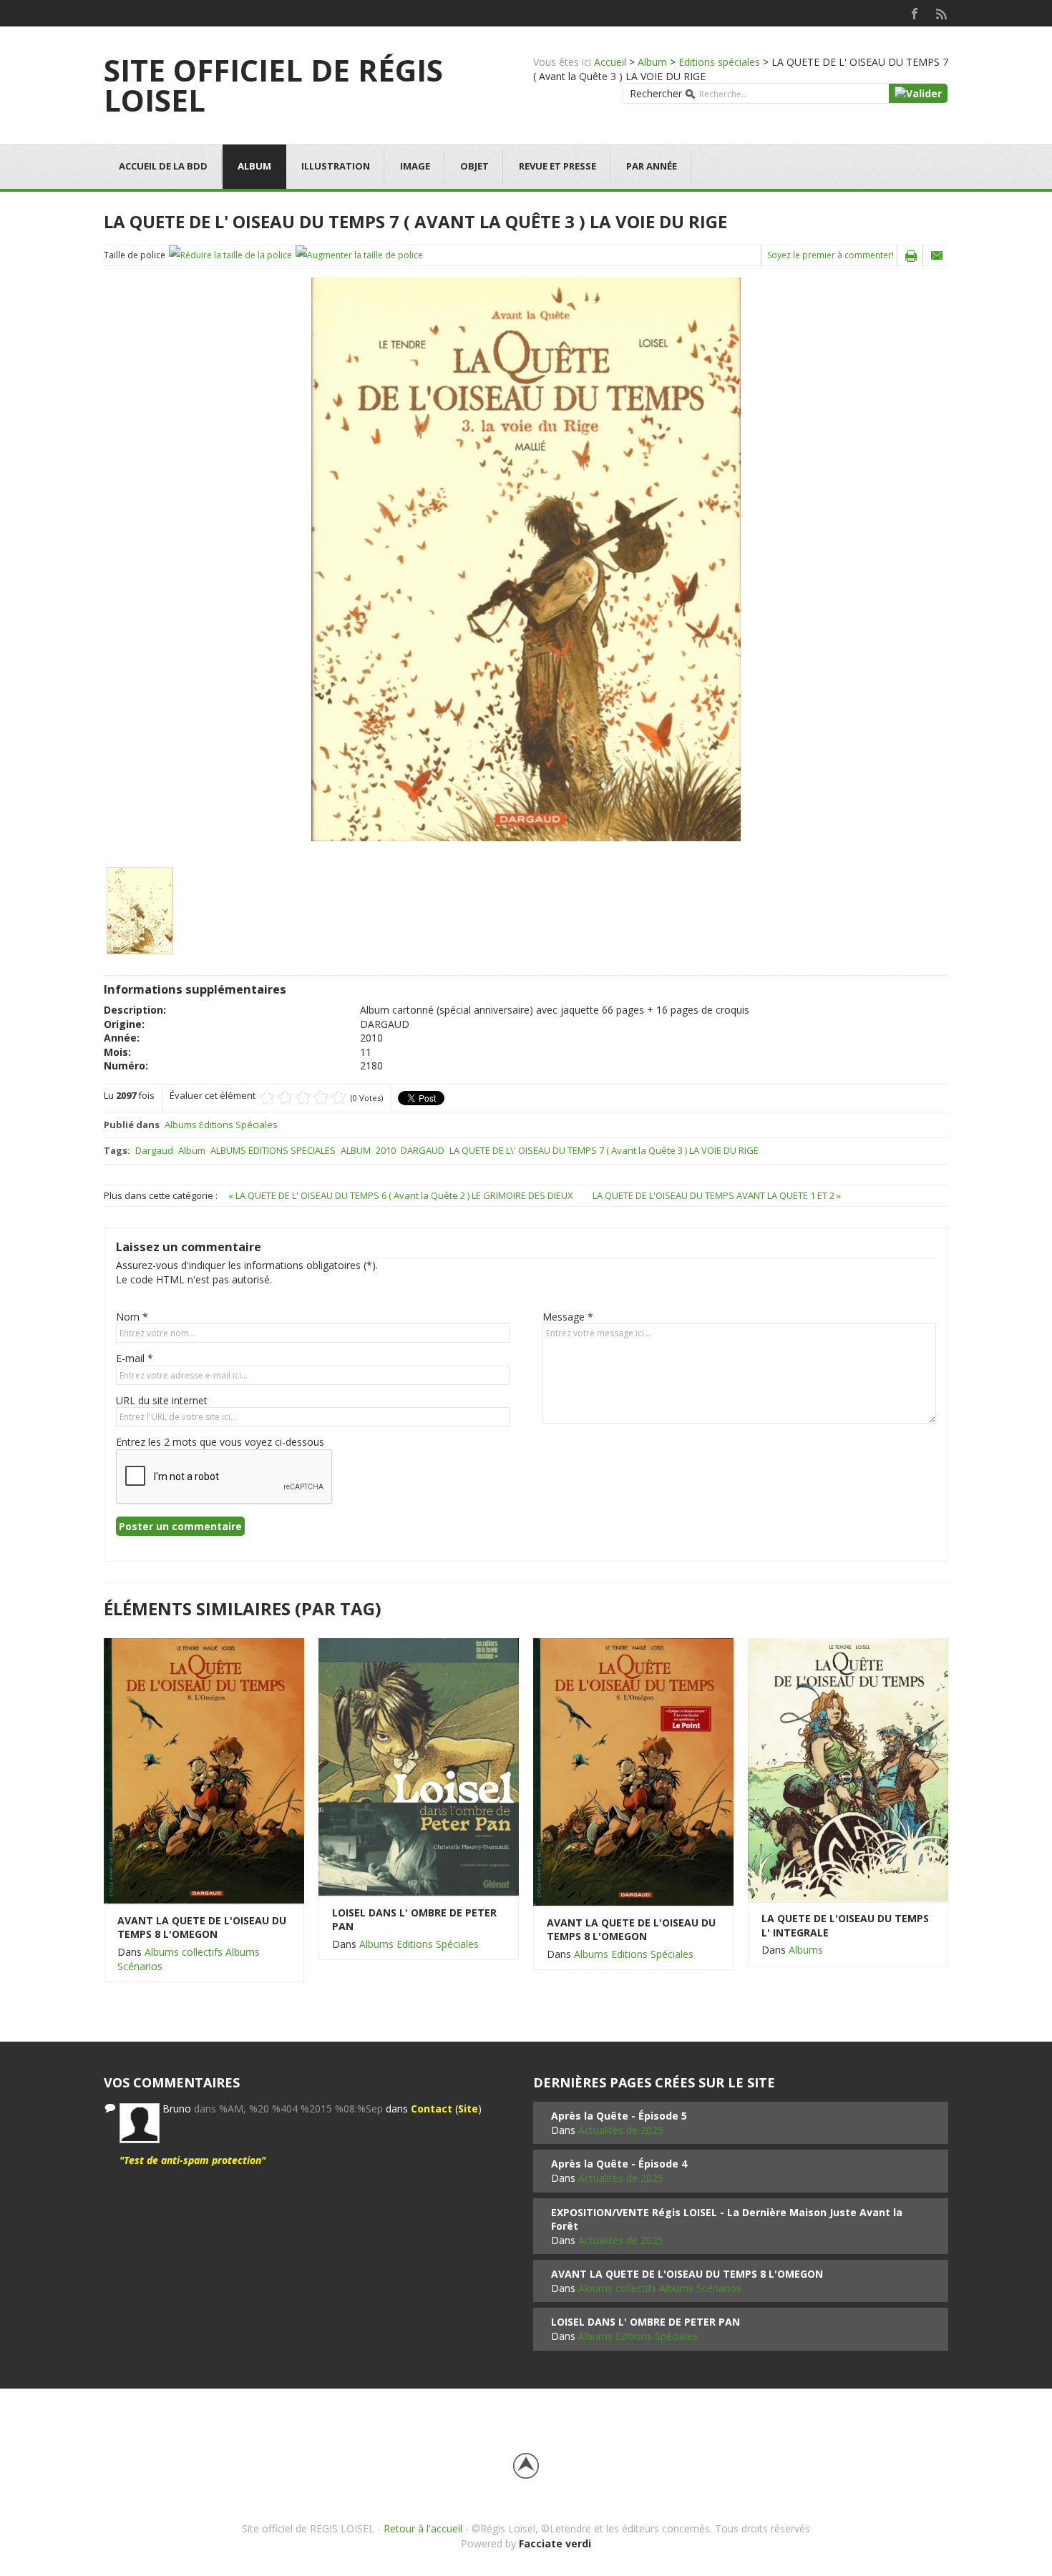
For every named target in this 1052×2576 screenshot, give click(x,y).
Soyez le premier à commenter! (831, 255)
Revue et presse (557, 166)
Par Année (652, 166)
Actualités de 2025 (621, 2130)
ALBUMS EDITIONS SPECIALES (273, 1150)
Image (415, 166)
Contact (432, 2109)
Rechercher (656, 93)
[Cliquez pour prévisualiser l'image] (526, 558)
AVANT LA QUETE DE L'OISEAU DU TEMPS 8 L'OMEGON (202, 1928)
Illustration (336, 166)
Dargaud (154, 1150)
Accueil (610, 62)
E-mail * (135, 1358)
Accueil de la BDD (163, 166)
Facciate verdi (555, 2543)
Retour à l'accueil (423, 2528)
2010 (386, 1150)
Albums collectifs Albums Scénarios (660, 2288)
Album (652, 62)
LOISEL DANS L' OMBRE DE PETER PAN (414, 1920)
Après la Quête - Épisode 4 (619, 2164)
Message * (568, 1317)
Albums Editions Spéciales (221, 1125)
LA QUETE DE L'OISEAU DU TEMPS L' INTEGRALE (845, 1925)
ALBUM (356, 1150)
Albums (806, 1950)
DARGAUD (423, 1150)
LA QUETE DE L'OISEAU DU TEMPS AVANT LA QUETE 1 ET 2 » (717, 1195)
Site (468, 2109)
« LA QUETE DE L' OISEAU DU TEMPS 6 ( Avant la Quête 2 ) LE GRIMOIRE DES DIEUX (402, 1195)
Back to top (526, 2466)
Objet (474, 166)
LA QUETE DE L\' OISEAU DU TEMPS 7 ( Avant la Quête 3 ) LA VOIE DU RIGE (604, 1150)
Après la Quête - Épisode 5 (619, 2116)
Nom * (132, 1317)
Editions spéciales (719, 62)
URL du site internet (162, 1400)
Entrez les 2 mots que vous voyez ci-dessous (220, 1442)
